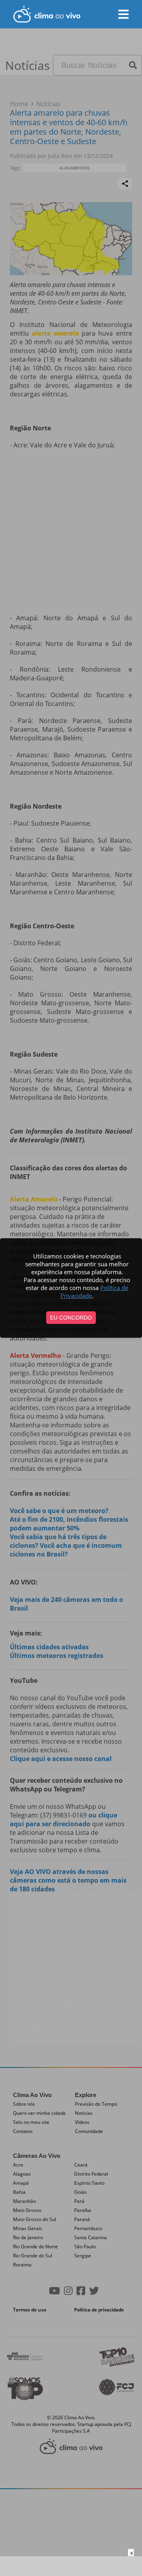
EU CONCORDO (71, 1318)
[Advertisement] (71, 2566)
